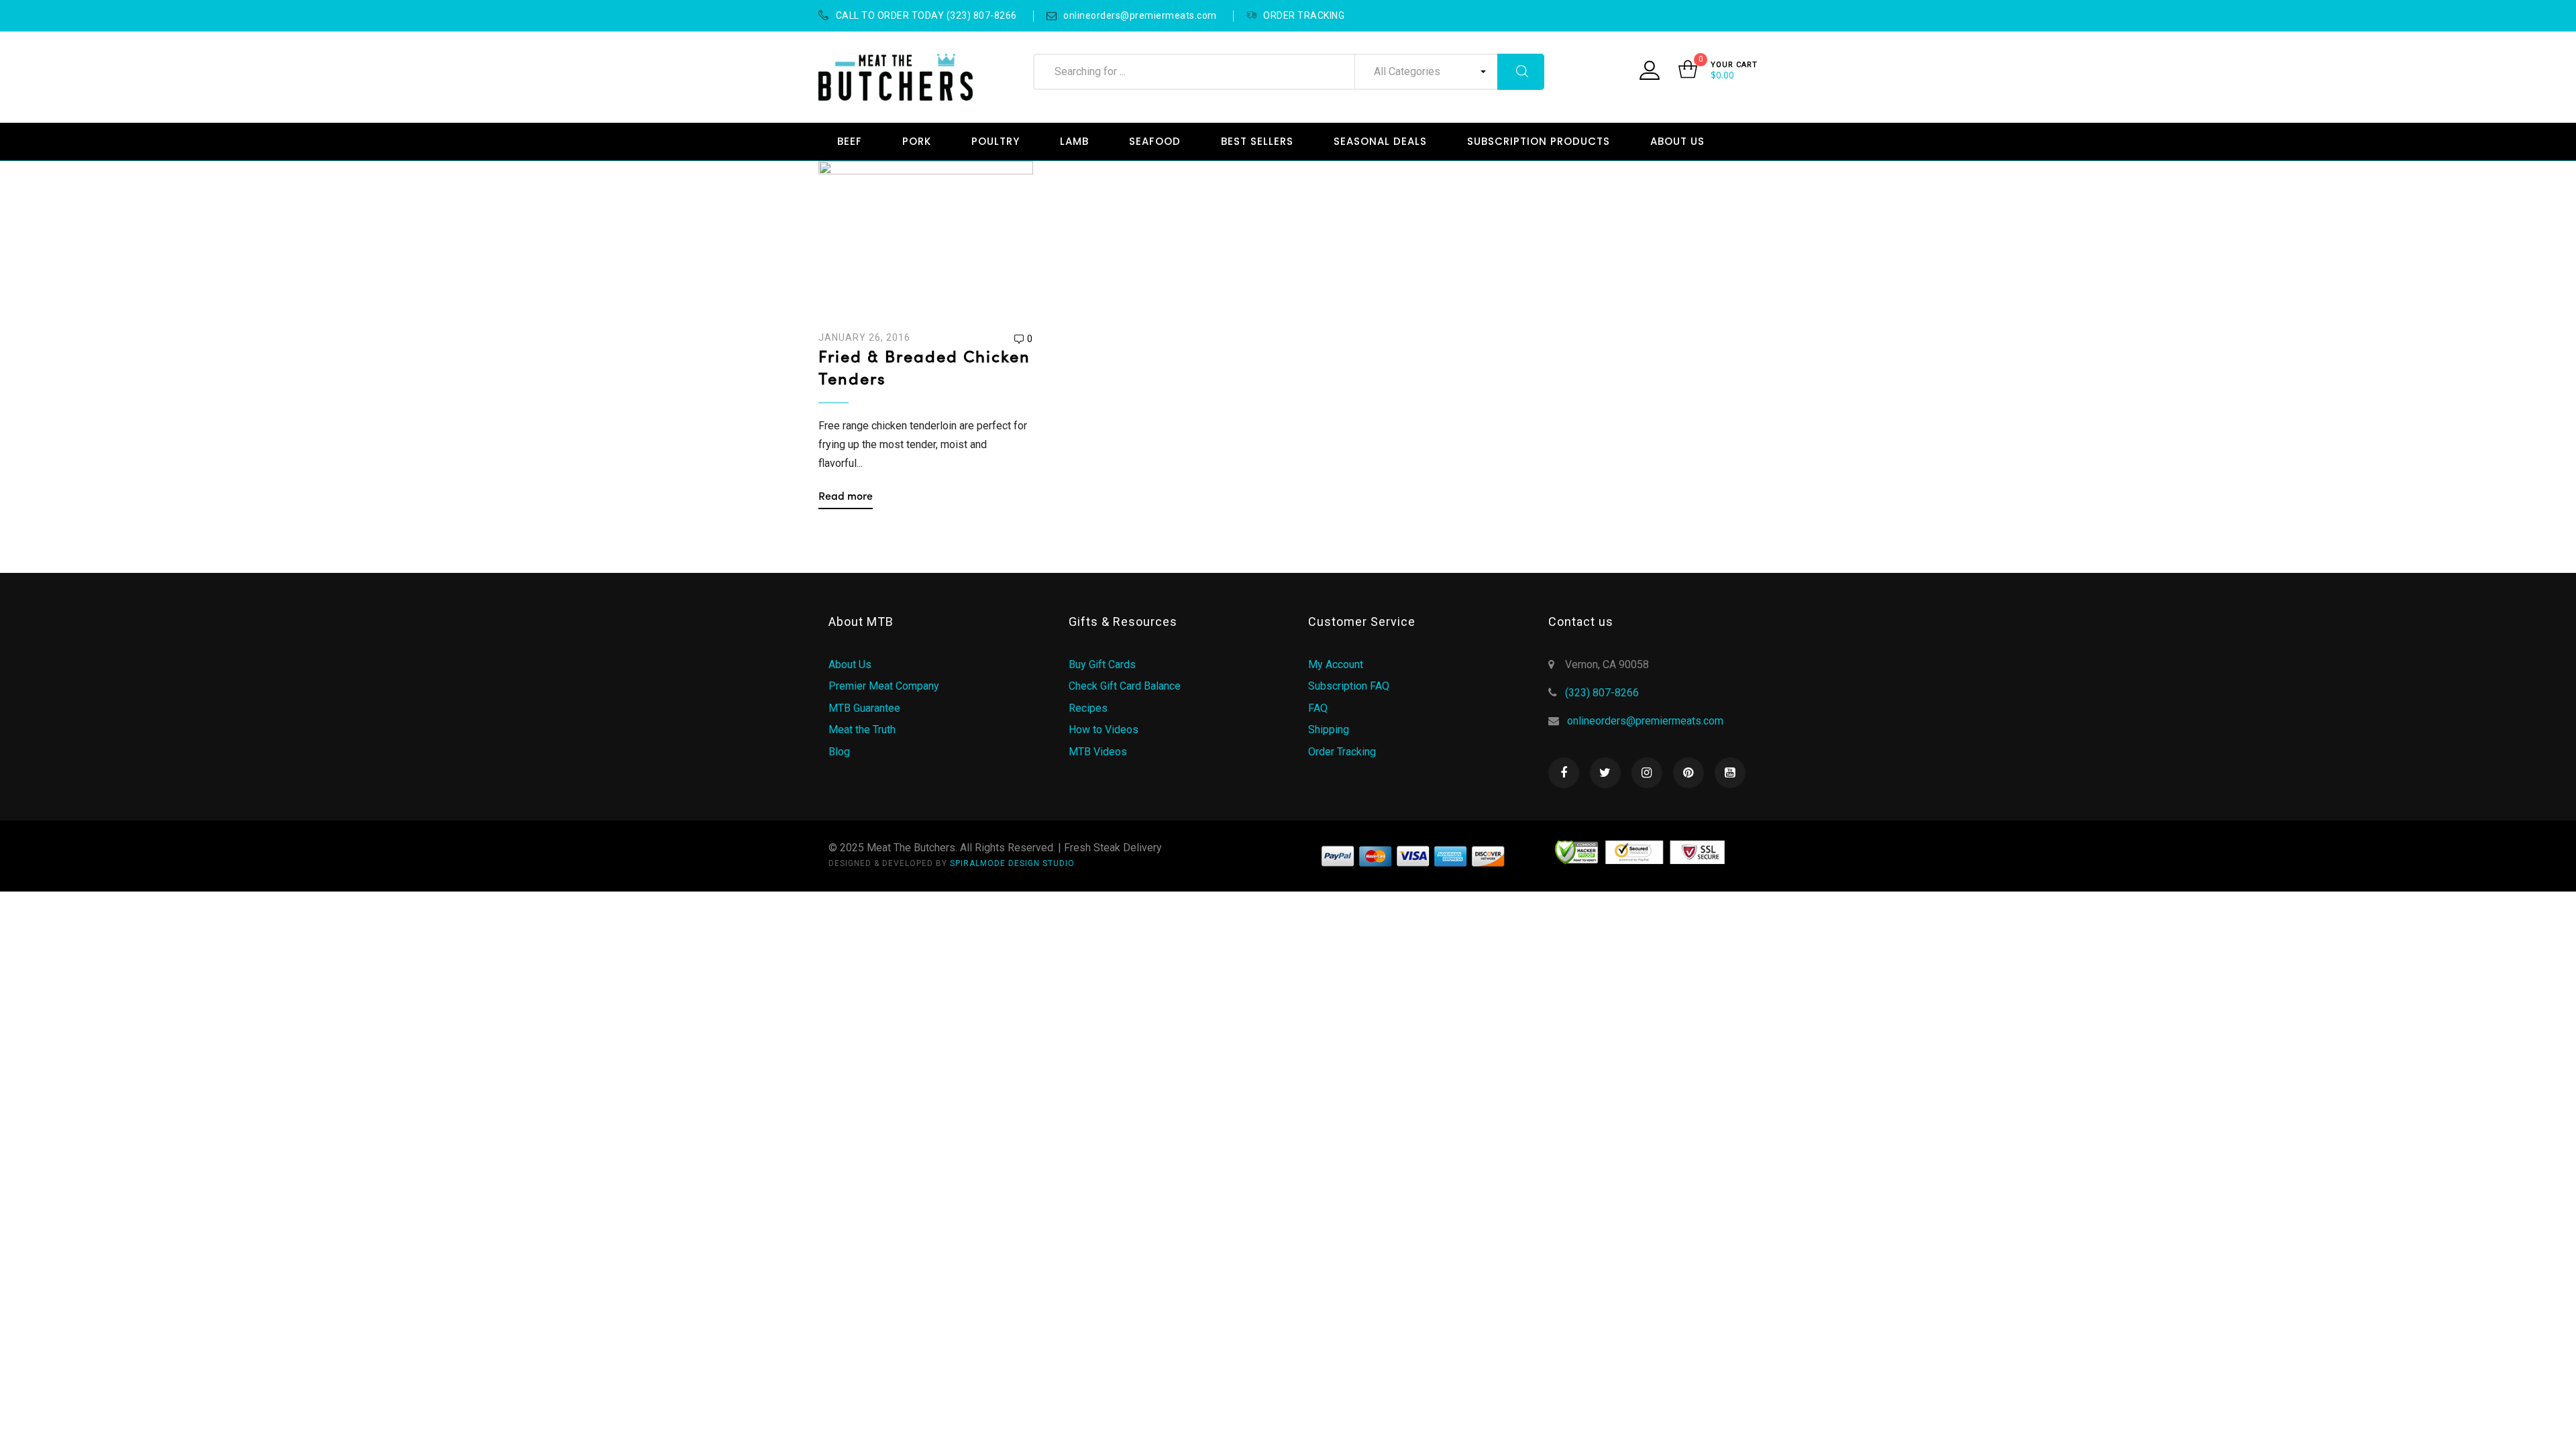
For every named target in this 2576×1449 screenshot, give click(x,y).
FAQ (1318, 708)
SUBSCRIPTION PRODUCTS (1539, 141)
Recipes (1088, 708)
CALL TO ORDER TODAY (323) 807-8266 (926, 15)
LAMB (1074, 141)
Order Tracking (1342, 752)
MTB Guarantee (864, 708)
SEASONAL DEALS (1380, 141)
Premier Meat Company (884, 686)
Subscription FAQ (1349, 686)
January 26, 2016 (864, 337)
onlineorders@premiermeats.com (1140, 15)
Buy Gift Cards (1102, 664)
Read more (846, 497)
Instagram (1647, 773)
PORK (917, 141)
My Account (1336, 664)
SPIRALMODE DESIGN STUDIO (1012, 863)
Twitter (1605, 773)
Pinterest (1688, 773)
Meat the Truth (862, 730)
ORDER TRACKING (1304, 15)
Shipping (1329, 730)
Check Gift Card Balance (1125, 686)
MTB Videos (1098, 752)
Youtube (1730, 773)
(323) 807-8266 (1602, 693)
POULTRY (996, 141)
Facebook (1564, 773)
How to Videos (1104, 730)
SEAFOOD (1155, 141)
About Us (850, 664)
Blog (839, 752)
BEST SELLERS (1257, 141)
